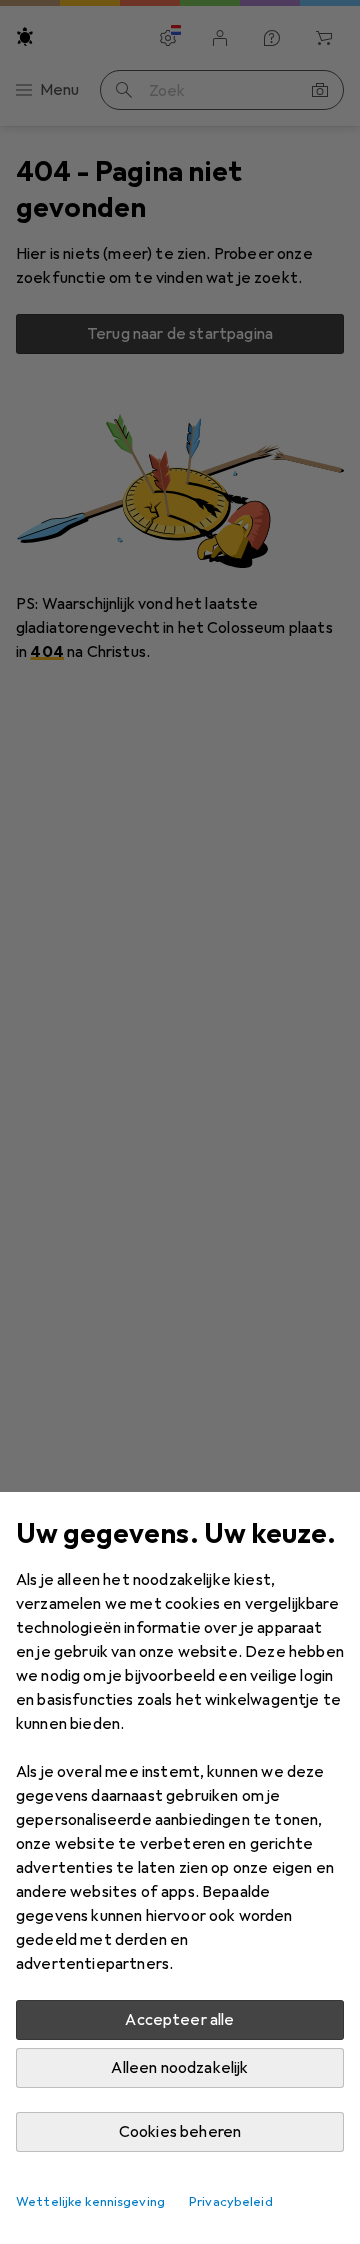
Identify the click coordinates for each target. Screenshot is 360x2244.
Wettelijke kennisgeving (90, 2202)
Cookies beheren (180, 2132)
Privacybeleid (231, 2202)
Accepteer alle (179, 2020)
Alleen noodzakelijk (179, 2068)
